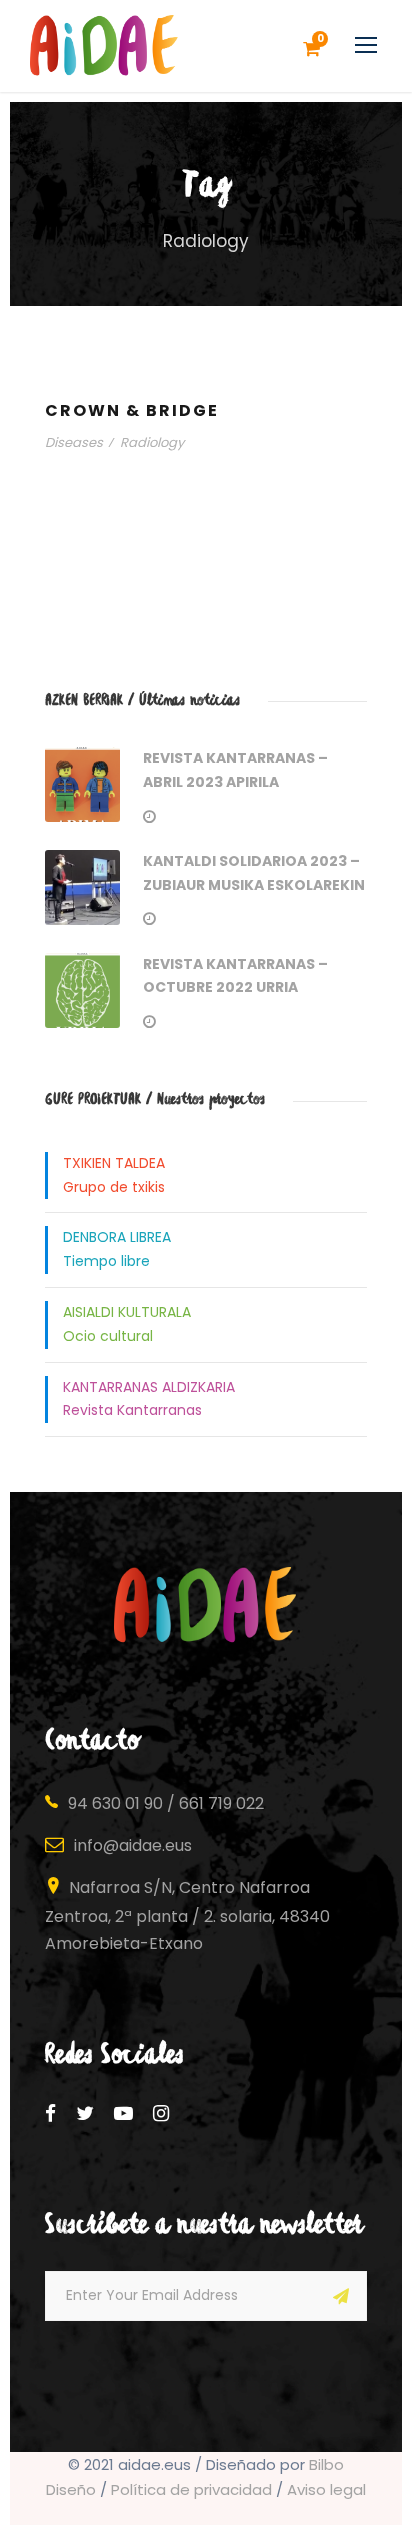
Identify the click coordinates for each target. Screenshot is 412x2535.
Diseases (74, 442)
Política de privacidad (191, 2489)
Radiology (152, 442)
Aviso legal (326, 2489)
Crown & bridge (132, 410)
